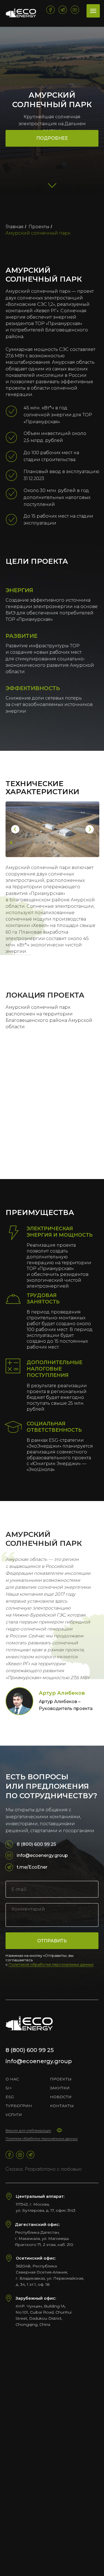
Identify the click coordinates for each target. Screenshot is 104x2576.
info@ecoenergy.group (42, 1855)
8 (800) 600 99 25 (36, 1844)
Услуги (14, 2115)
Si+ (9, 2088)
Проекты (39, 227)
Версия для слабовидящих (28, 2130)
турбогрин (19, 2106)
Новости (61, 2097)
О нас (12, 2079)
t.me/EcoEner (32, 1867)
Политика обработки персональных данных (42, 2138)
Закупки (60, 2088)
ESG (10, 2097)
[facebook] (50, 10)
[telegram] (63, 10)
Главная (15, 227)
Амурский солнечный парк (38, 233)
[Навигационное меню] (93, 11)
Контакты (62, 2106)
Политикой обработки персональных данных (51, 1964)
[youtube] (75, 10)
